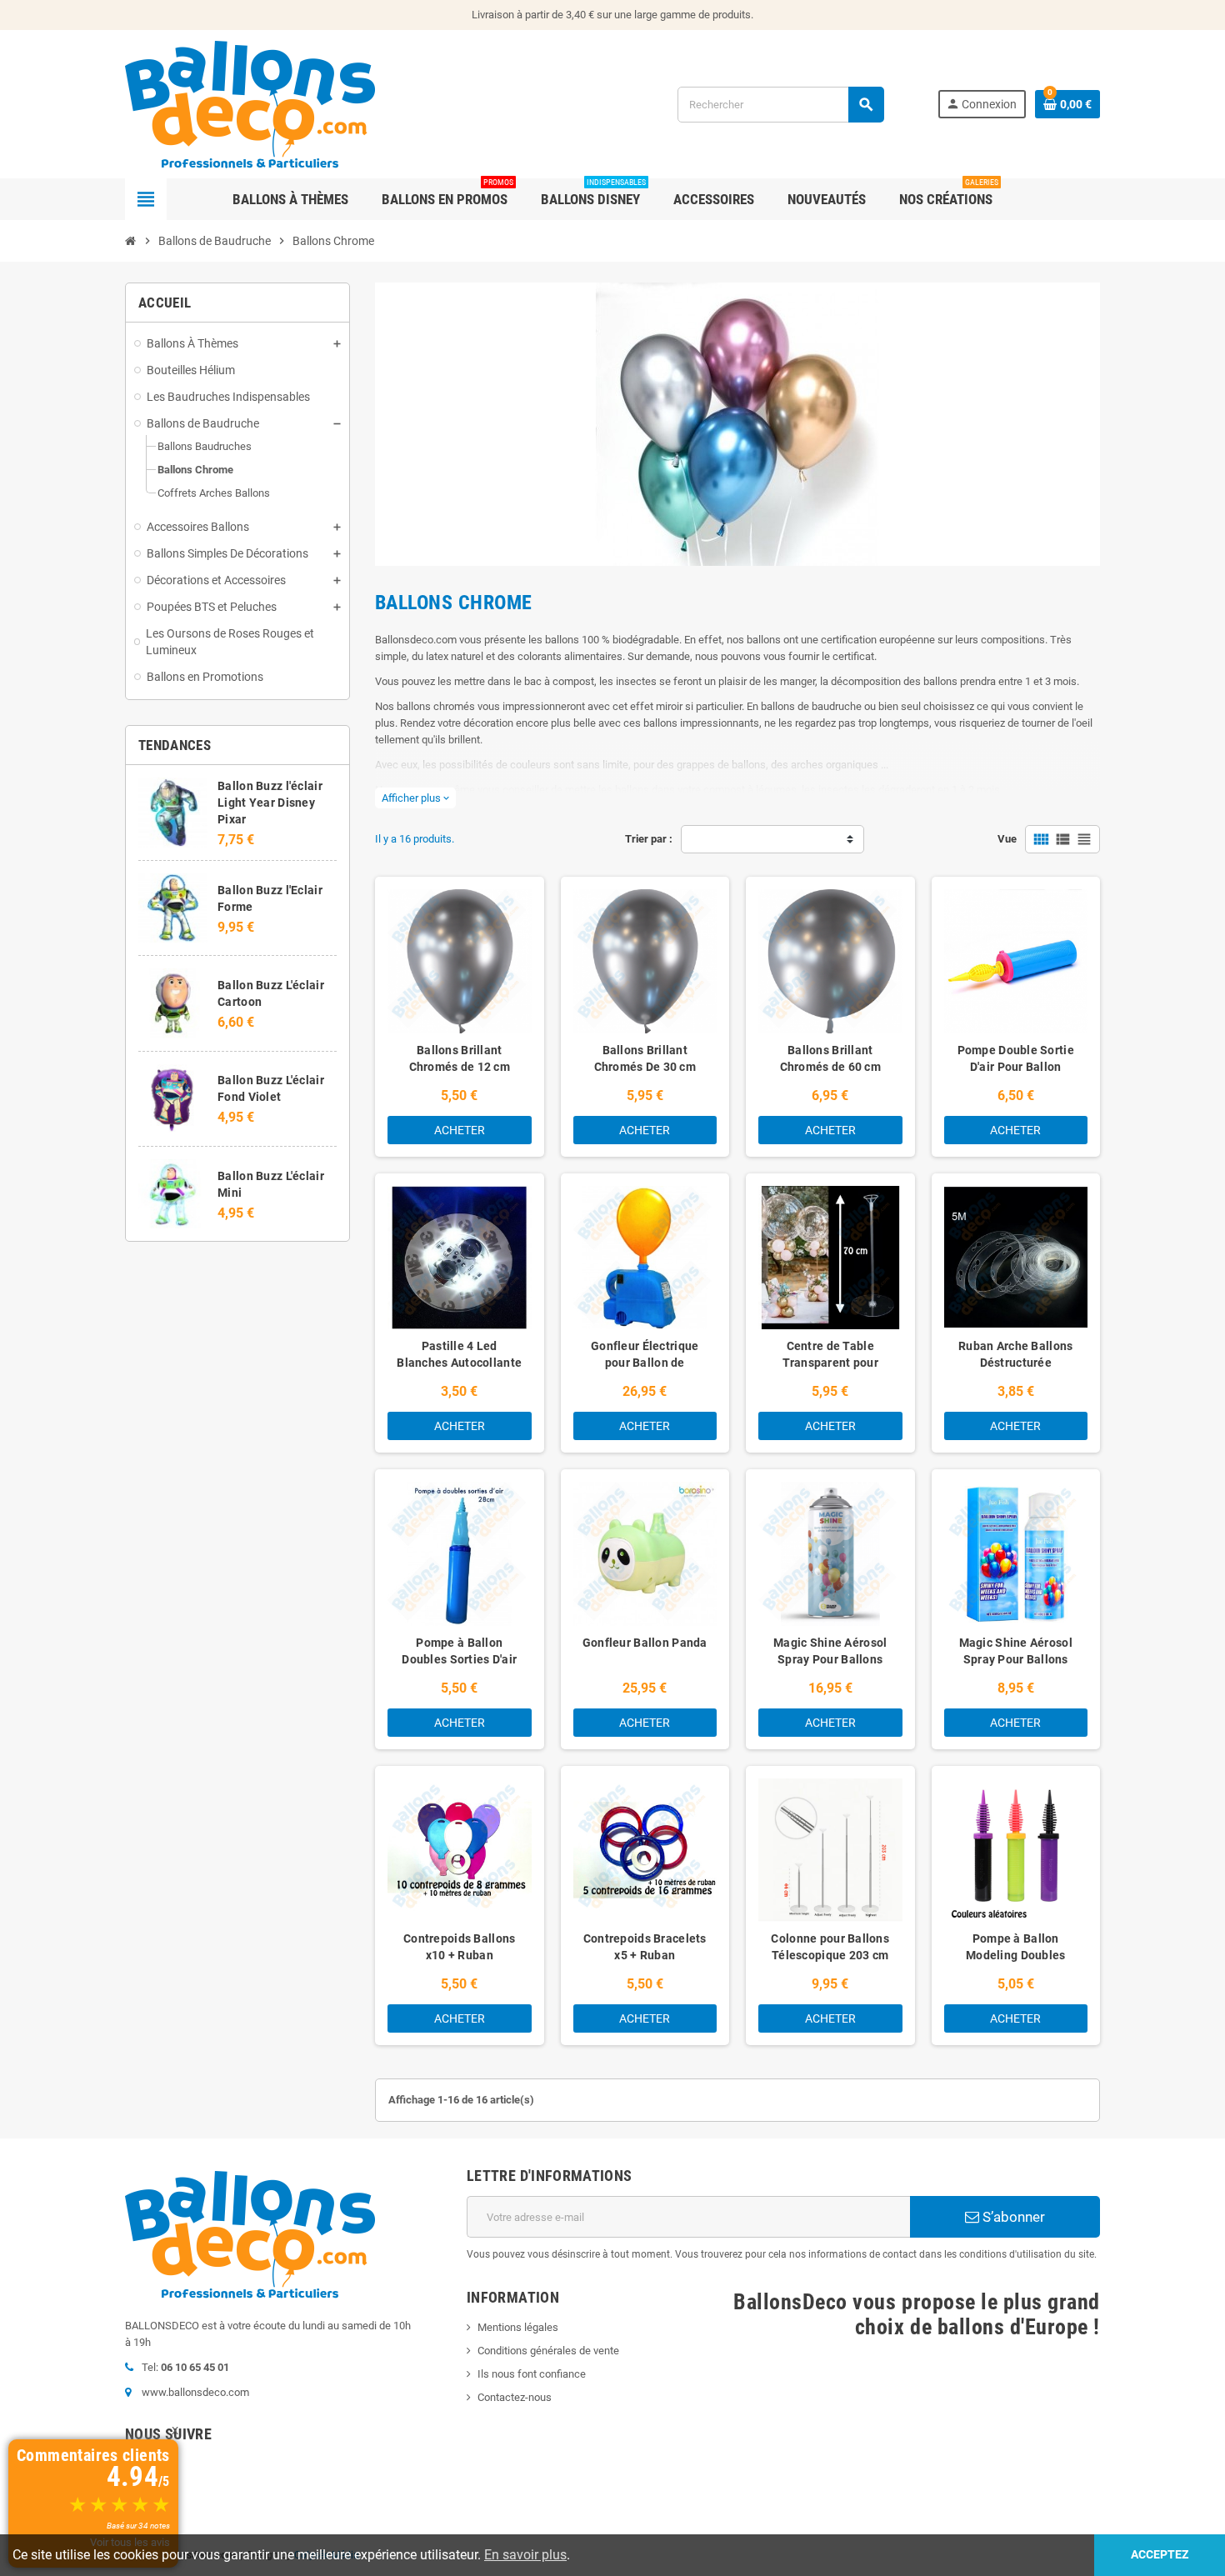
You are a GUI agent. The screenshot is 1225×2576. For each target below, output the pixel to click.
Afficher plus (415, 798)
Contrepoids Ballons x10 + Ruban (459, 1947)
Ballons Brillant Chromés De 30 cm (645, 1058)
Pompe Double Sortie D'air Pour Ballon (1016, 1058)
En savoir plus (525, 2555)
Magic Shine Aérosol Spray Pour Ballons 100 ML (1016, 1659)
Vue (1007, 839)
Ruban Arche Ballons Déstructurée (1015, 1354)
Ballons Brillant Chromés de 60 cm (830, 1058)
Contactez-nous (515, 2397)
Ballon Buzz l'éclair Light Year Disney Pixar (270, 803)
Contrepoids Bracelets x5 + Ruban (645, 1947)
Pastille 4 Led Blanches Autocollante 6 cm (459, 1363)
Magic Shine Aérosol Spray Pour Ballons (830, 1651)
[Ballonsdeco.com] (250, 103)
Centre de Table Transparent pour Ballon (830, 1363)
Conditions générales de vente (548, 2351)
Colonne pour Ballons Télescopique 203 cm (830, 1947)
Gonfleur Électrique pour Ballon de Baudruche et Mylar (645, 1363)
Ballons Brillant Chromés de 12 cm (460, 1058)
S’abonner (1012, 2217)
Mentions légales (518, 2327)
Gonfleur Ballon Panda (645, 1643)
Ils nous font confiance (532, 2374)
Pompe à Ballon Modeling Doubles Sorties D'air (1015, 1955)
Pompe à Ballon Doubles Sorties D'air (459, 1651)
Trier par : (649, 839)
